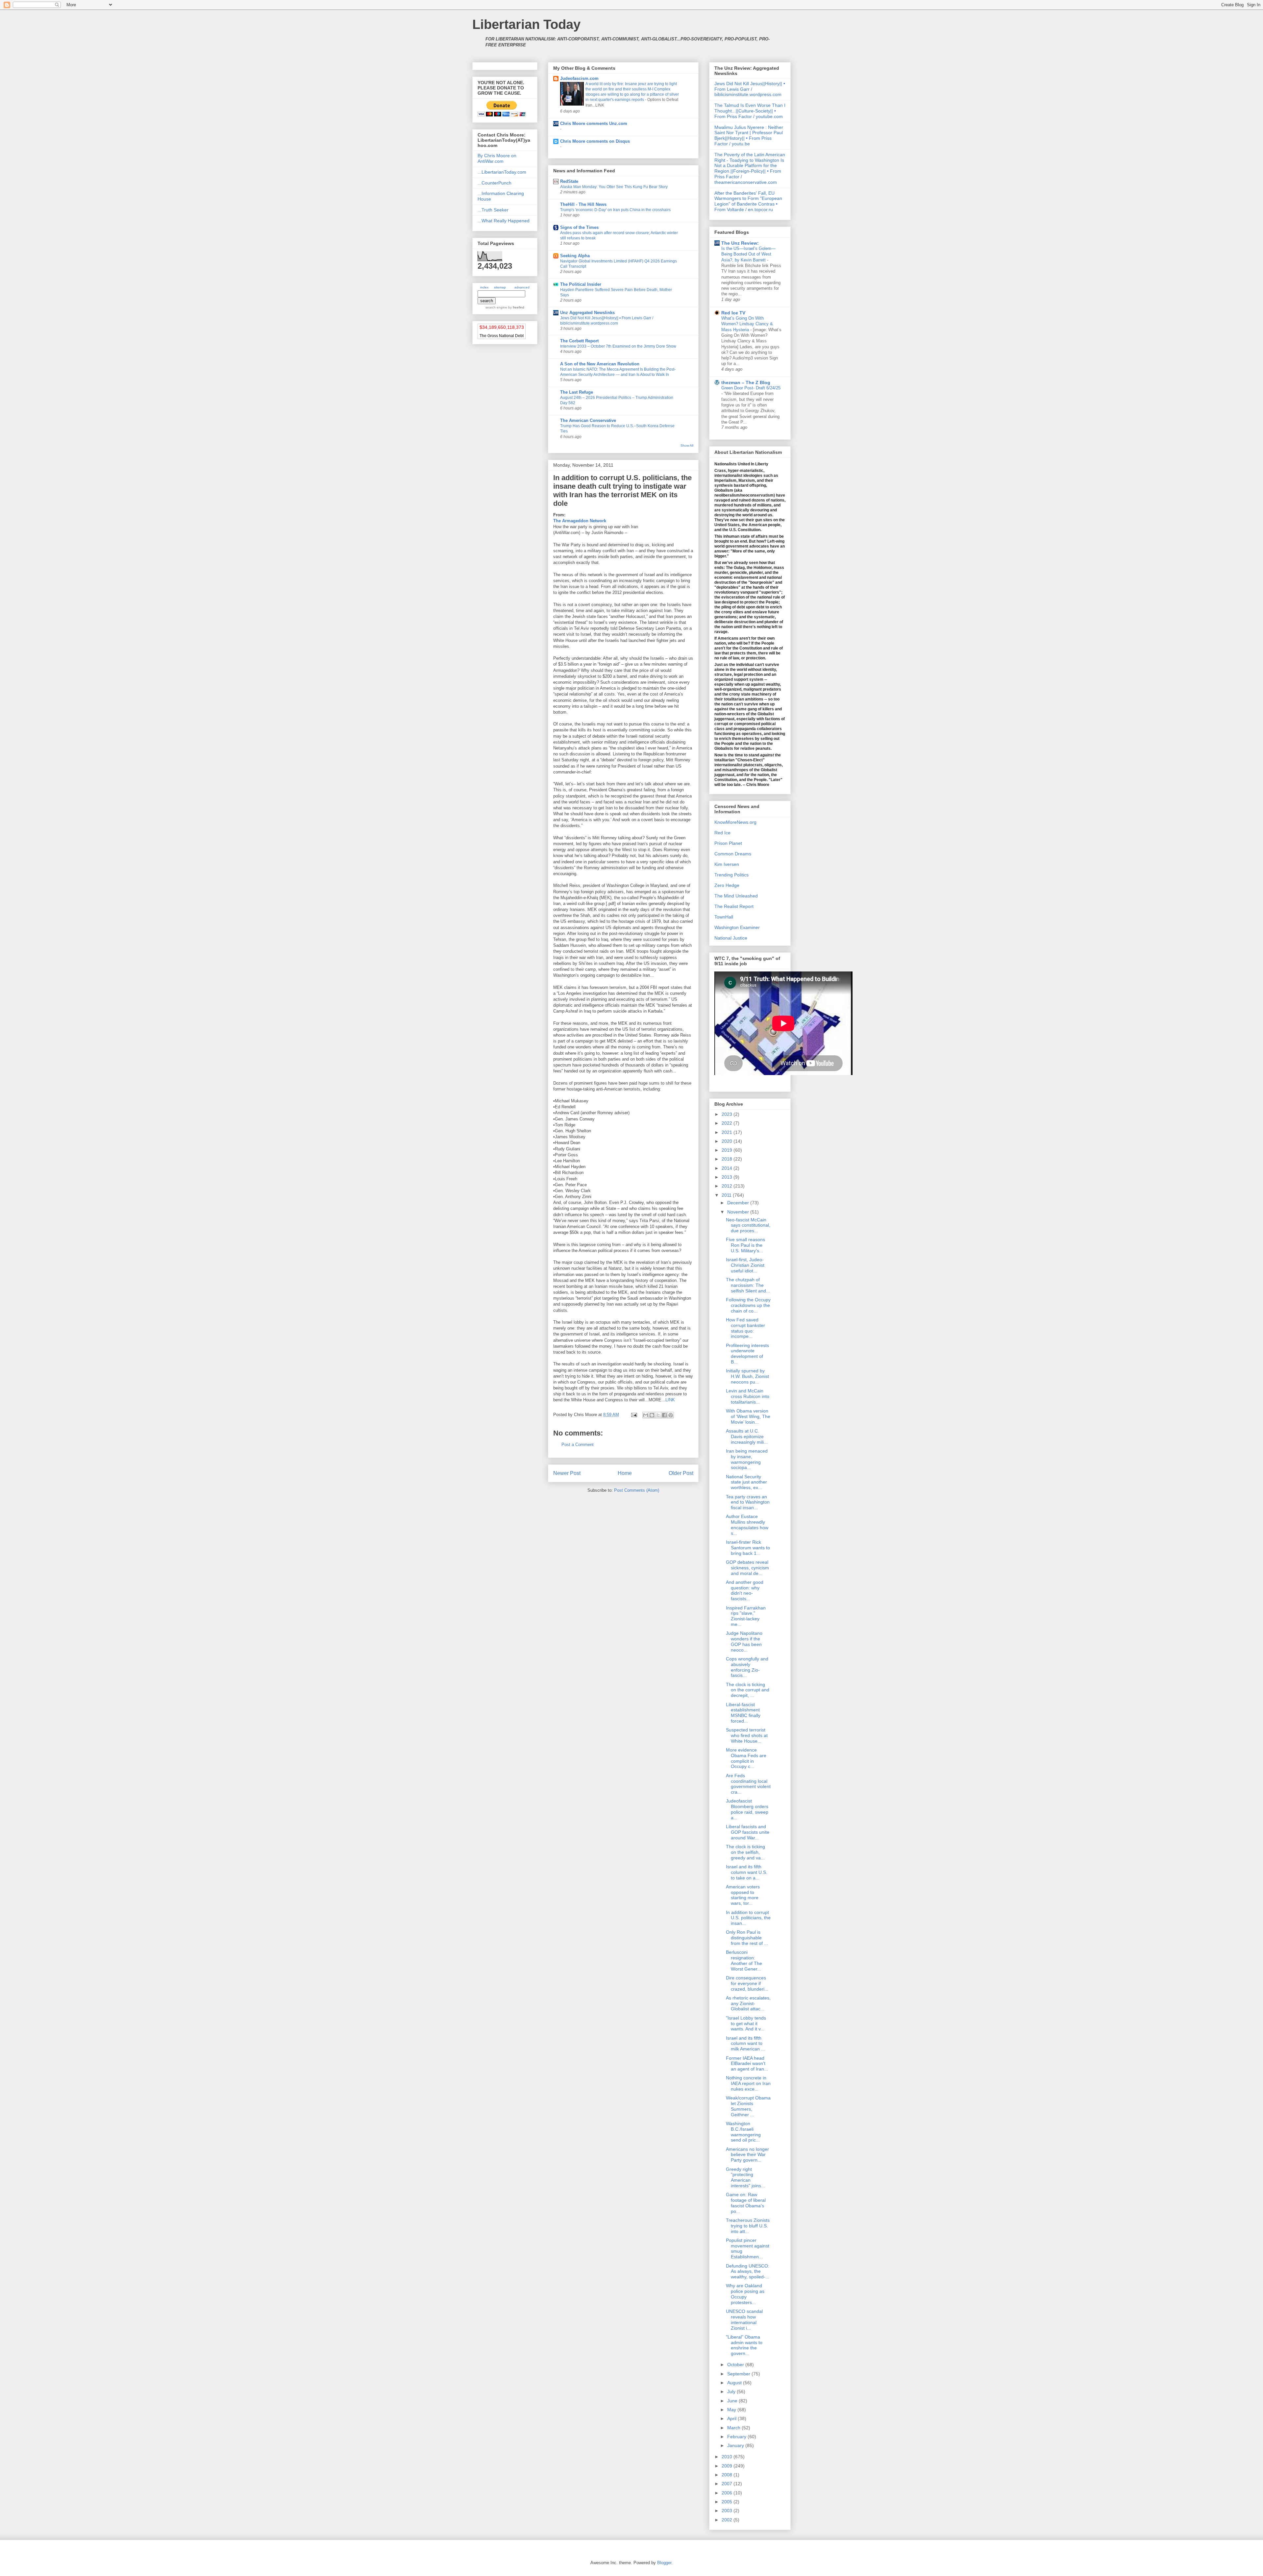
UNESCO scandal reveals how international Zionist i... (744, 2319)
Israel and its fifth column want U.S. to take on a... (747, 1872)
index (484, 287)
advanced (522, 287)
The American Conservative (588, 420)
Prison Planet (728, 843)
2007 (728, 2484)
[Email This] (646, 1415)
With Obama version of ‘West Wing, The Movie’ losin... (748, 1416)
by (516, 307)
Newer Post (567, 1473)
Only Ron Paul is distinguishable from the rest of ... (747, 1938)
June (733, 2401)
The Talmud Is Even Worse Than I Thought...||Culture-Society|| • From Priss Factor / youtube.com (750, 111)
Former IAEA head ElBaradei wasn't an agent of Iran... (747, 2064)
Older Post (681, 1473)
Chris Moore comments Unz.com (594, 123)
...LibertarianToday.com (502, 172)
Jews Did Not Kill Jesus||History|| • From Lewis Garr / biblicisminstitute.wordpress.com (750, 89)
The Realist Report (734, 906)
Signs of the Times (579, 227)
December (739, 1203)
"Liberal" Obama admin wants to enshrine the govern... (744, 2345)
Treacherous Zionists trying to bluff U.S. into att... (748, 2226)
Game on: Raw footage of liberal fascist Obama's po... (746, 2203)
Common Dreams (733, 854)
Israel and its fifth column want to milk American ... (745, 2044)
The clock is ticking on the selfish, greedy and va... (745, 1852)
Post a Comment (578, 1445)
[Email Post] (634, 1415)
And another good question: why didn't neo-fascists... (745, 1590)
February (737, 2437)
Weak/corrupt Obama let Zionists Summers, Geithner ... (748, 2106)
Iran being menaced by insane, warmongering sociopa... (747, 1459)
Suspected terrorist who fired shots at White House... (747, 1735)
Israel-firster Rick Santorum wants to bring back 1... (748, 1548)
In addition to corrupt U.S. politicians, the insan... (748, 1918)
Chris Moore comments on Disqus (595, 141)
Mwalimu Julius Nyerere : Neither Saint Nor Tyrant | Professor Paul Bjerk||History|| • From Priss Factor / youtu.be (749, 135)
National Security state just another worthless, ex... (746, 1482)
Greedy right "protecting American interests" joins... (745, 2177)
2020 (728, 1141)
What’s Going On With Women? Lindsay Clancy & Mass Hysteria (747, 324)
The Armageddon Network (580, 521)
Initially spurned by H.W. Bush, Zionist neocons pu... (747, 1376)
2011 (727, 1195)
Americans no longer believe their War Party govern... (747, 2155)
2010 (728, 2457)
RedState (569, 181)
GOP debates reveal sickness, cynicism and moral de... (747, 1568)
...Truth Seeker (493, 210)
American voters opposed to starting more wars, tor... (743, 1895)
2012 (728, 1186)
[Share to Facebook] (664, 1415)
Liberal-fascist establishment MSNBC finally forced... (743, 1713)
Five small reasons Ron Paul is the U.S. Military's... (745, 1245)
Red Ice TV (733, 313)
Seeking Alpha (575, 256)
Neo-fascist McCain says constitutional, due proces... (748, 1225)
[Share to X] (658, 1415)
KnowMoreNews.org (735, 822)
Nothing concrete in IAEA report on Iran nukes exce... (748, 2083)
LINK (670, 1400)
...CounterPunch (495, 183)
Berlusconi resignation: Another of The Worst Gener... (744, 1960)
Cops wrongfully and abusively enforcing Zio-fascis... (747, 1667)
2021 (728, 1132)
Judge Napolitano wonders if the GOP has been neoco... (744, 1641)
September (739, 2374)
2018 (728, 1159)
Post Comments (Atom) (637, 1490)
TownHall (724, 917)
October (736, 2365)
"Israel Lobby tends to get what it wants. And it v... (746, 2024)
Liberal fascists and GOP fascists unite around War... (748, 1832)
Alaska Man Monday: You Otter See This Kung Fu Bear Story (614, 187)
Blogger (664, 2563)
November (739, 1212)
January (736, 2445)
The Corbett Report (579, 341)
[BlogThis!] (652, 1415)
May (732, 2410)
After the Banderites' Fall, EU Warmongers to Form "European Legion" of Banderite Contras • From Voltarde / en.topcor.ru (748, 201)
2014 (728, 1168)
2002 (728, 2520)
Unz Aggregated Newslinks (587, 313)
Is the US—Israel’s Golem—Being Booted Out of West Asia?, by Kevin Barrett (748, 254)
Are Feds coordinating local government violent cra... (748, 1784)
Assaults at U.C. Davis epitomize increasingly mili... (747, 1436)
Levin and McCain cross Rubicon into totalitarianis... (748, 1396)
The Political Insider (581, 284)
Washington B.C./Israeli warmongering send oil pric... (743, 2132)
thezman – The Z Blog (746, 382)
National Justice (731, 938)
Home (625, 1473)
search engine (496, 307)
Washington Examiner (737, 927)
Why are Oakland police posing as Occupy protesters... (745, 2294)
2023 (728, 1114)
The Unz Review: (740, 243)
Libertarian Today (526, 24)
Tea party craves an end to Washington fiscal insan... (748, 1502)
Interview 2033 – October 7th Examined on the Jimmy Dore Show (618, 346)
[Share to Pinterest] (671, 1415)
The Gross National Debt (502, 336)
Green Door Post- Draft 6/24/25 (751, 388)
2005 (728, 2502)
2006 (728, 2493)
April (732, 2418)
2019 (728, 1150)
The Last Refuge (577, 392)
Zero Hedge (727, 885)
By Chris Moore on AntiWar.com (497, 158)
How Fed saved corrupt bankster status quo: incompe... (745, 1328)
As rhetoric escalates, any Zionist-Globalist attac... (748, 2003)
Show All (687, 445)
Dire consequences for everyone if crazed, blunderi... (747, 1983)
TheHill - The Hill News (583, 204)
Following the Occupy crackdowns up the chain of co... (748, 1305)
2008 (728, 2475)
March (734, 2428)
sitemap (500, 287)
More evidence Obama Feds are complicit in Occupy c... (746, 1758)
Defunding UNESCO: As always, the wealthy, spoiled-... (748, 2271)
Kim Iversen (727, 864)
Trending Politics (731, 875)
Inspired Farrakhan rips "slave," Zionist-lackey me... (746, 1616)
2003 (728, 2511)
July (732, 2392)
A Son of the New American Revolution (600, 364)
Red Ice (722, 833)
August (735, 2383)
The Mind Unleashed (736, 896)
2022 (728, 1123)
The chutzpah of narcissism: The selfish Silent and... (748, 1285)
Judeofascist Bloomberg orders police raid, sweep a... (747, 1809)
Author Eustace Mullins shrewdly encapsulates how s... (747, 1525)
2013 (728, 1177)
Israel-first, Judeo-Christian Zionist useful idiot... (745, 1265)
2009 (728, 2466)
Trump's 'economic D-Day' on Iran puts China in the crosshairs (615, 210)
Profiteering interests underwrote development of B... (747, 1354)
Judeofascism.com (579, 78)
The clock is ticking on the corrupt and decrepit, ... (748, 1690)
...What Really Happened (504, 221)
